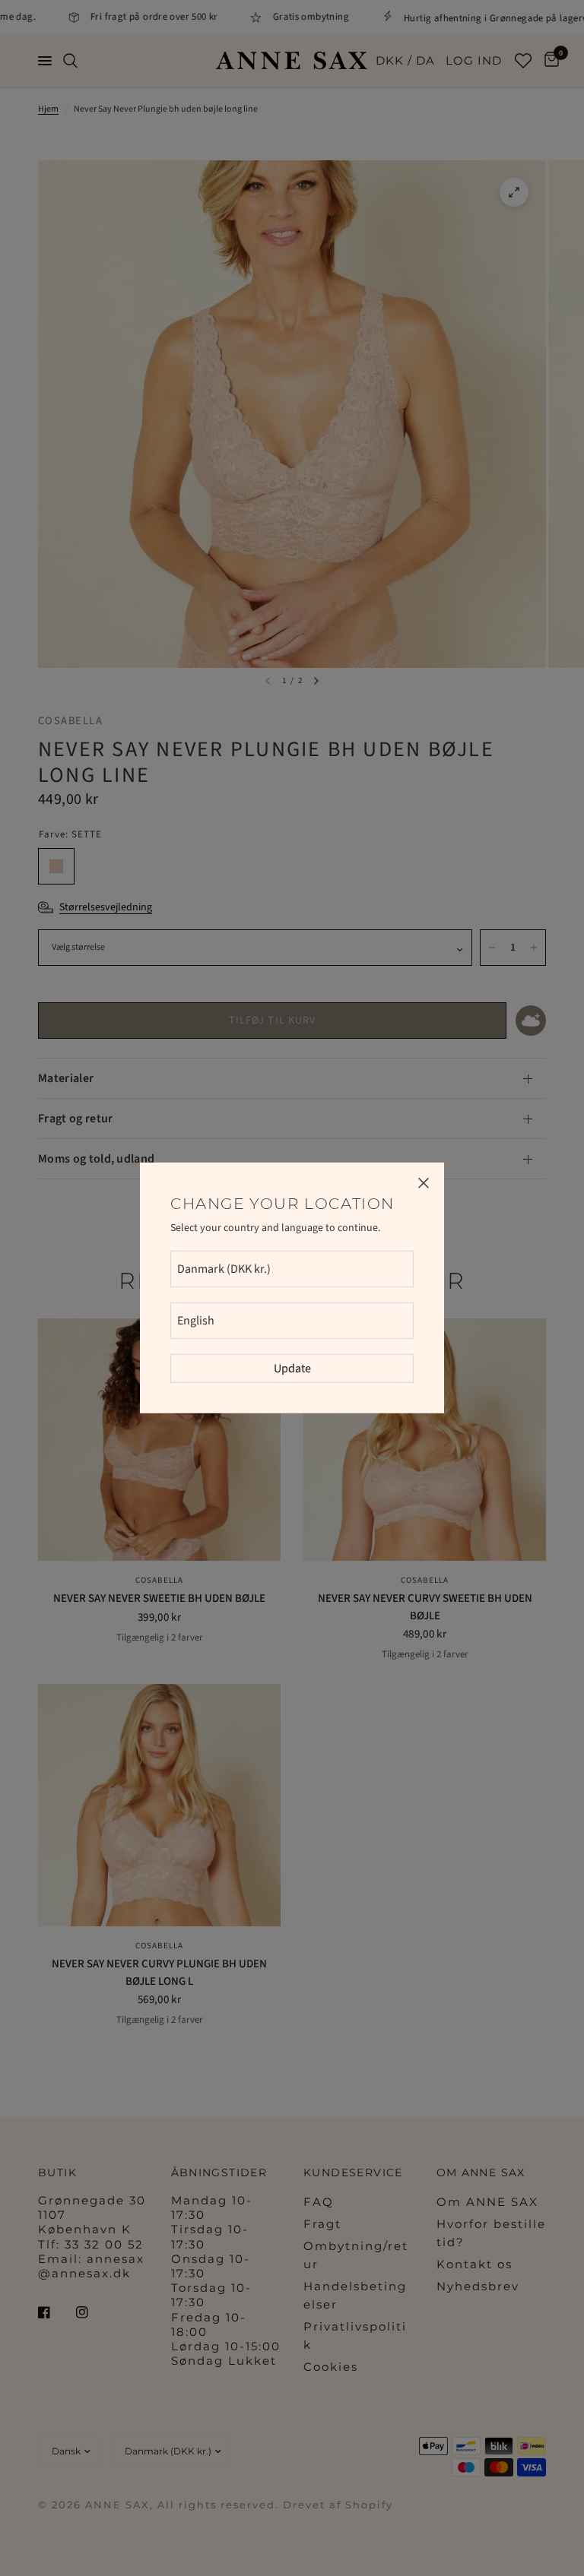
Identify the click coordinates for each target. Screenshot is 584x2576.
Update (292, 1369)
